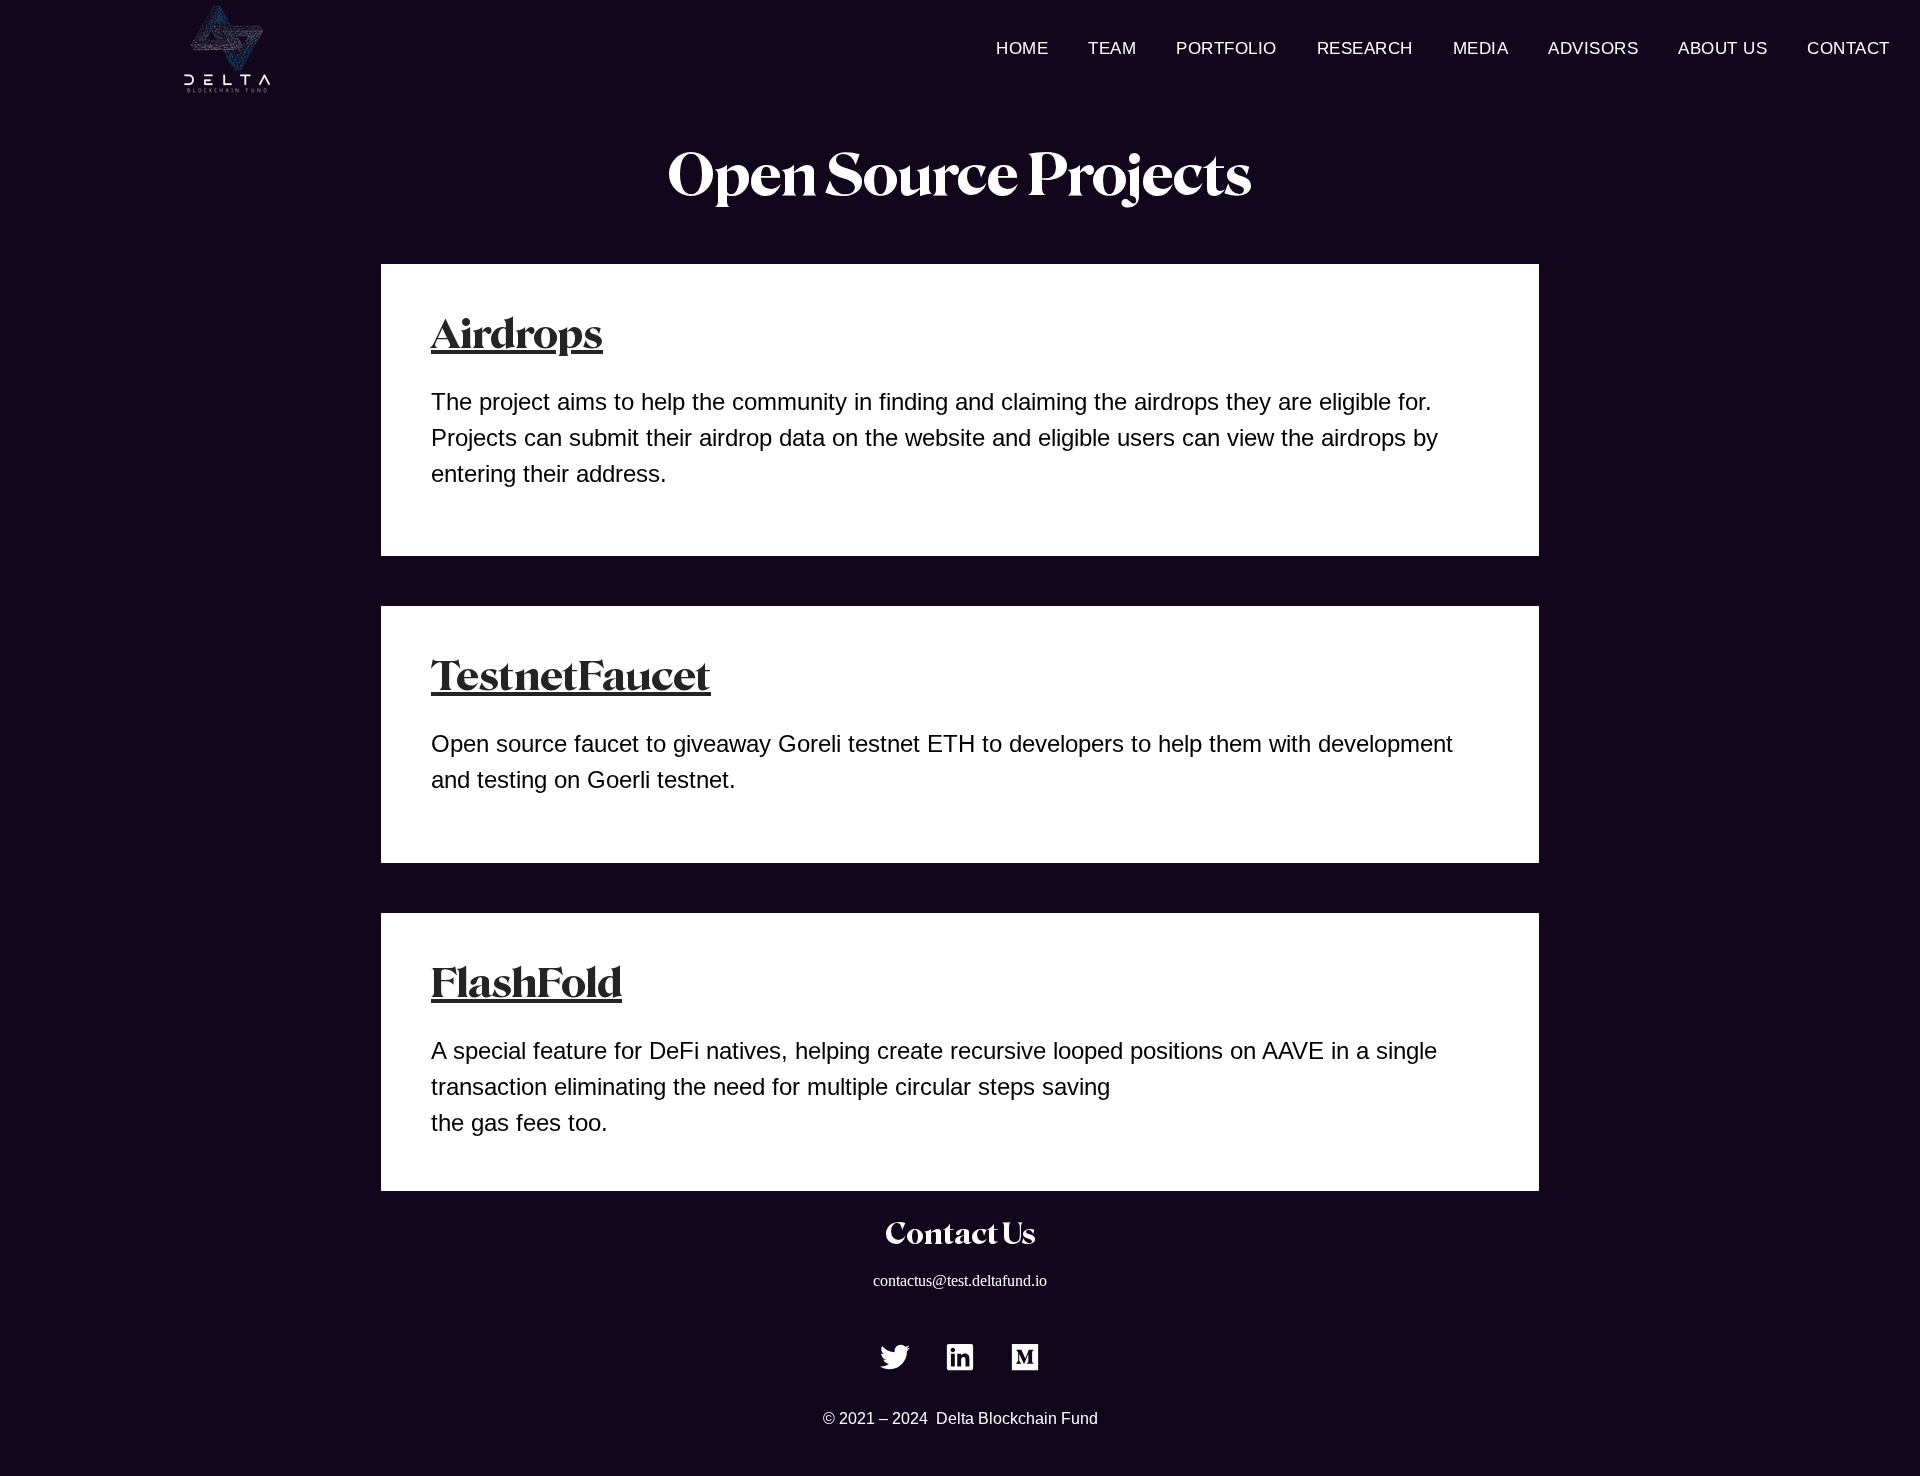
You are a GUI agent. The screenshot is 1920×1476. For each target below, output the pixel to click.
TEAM (1112, 48)
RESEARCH (1365, 48)
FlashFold (526, 983)
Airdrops (517, 334)
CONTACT (1848, 48)
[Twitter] (895, 1357)
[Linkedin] (960, 1357)
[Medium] (1025, 1357)
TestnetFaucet (571, 676)
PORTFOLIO (1226, 48)
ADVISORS (1593, 48)
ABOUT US (1722, 48)
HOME (1022, 48)
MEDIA (1481, 48)
